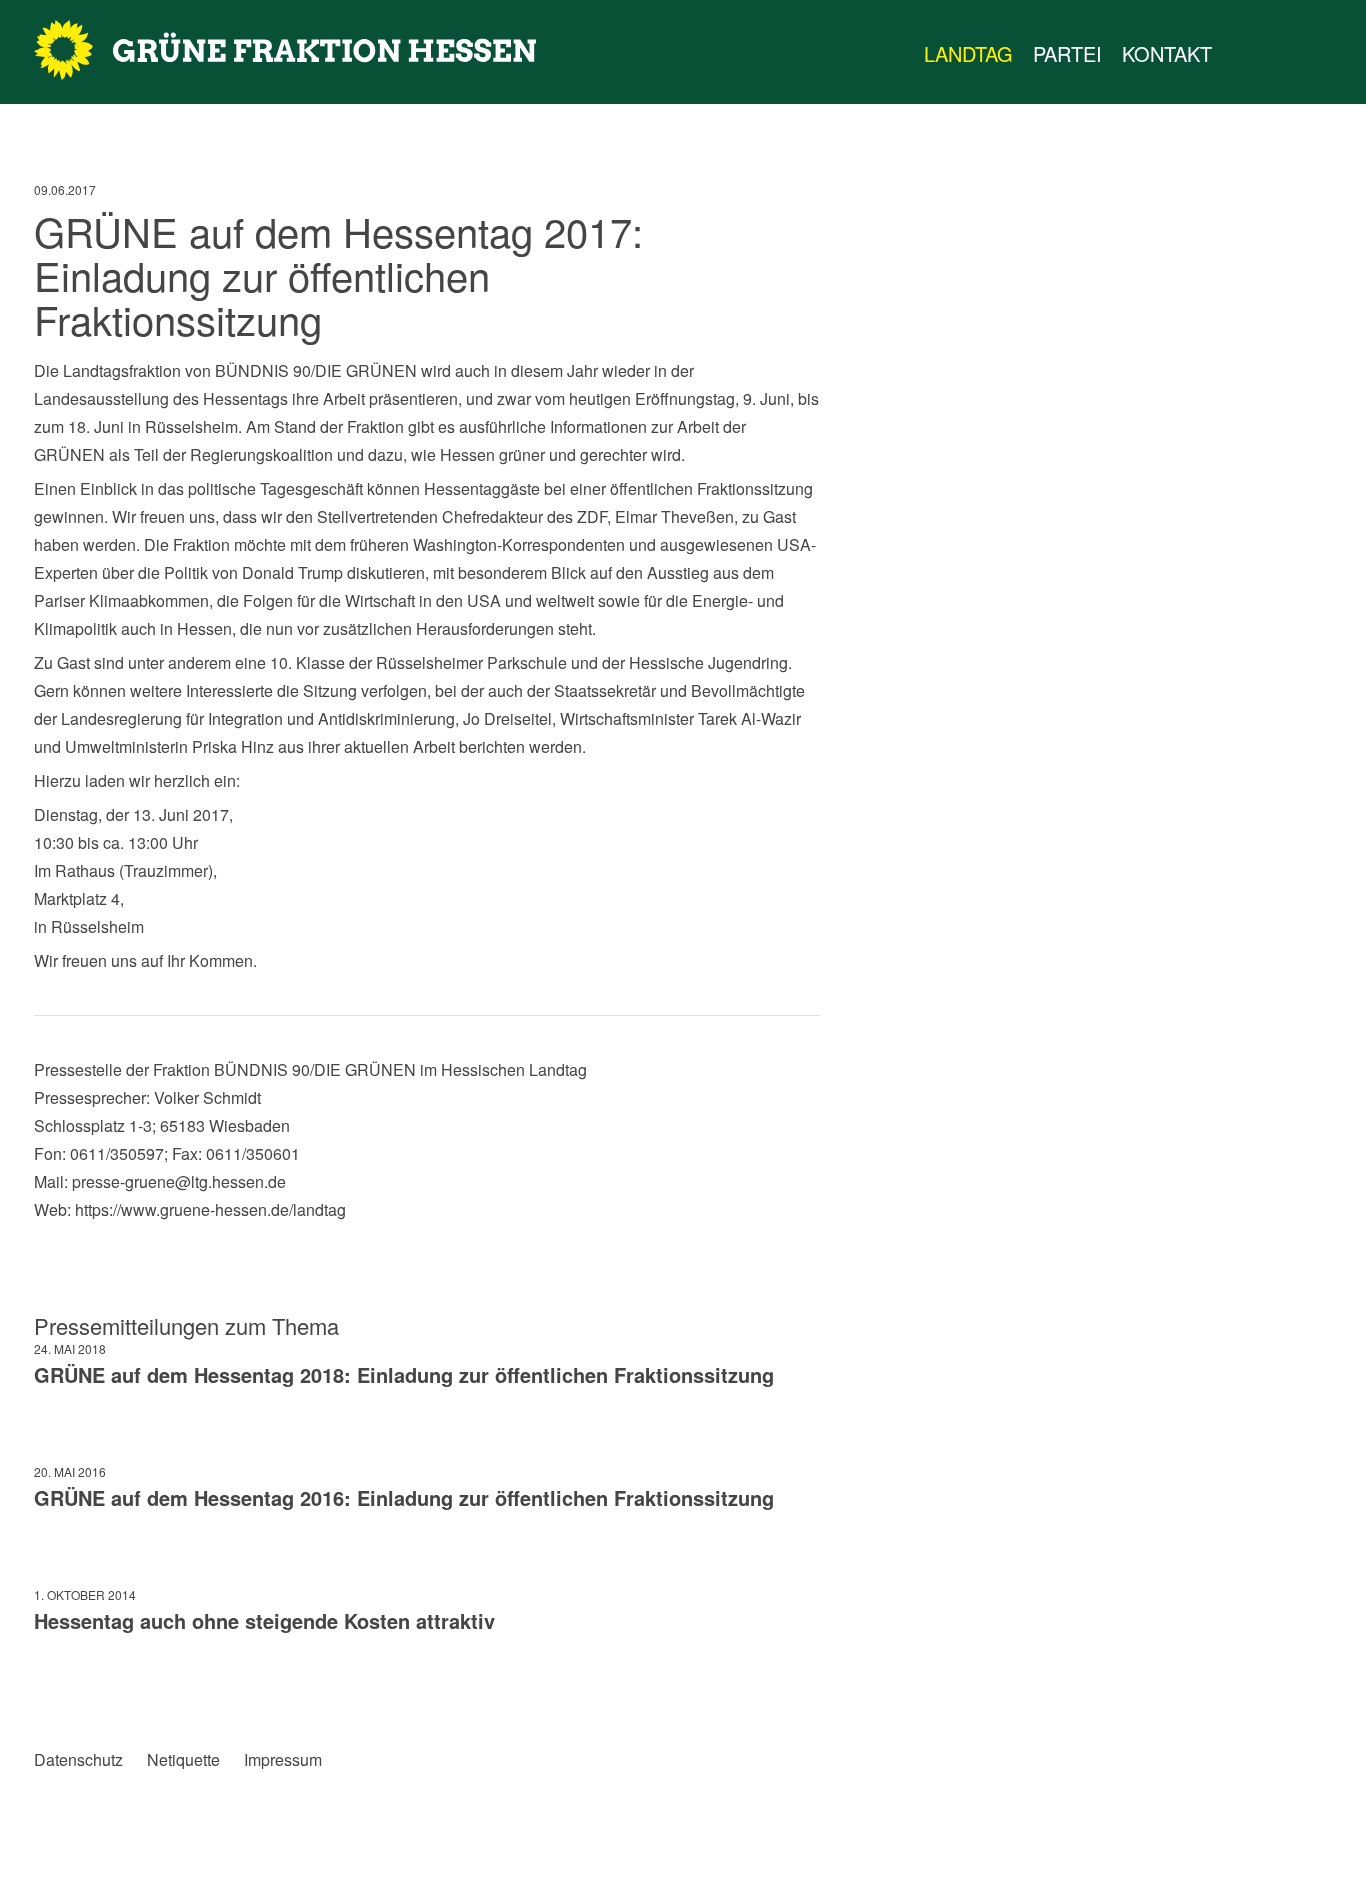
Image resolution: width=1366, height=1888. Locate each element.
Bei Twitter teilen (90, 1692)
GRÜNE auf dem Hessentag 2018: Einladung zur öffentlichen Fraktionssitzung (404, 1374)
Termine (1282, 54)
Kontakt (1167, 53)
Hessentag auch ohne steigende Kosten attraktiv (264, 1620)
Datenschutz (78, 1760)
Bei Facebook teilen (49, 1692)
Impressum (283, 1760)
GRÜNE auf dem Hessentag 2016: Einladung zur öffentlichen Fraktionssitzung (404, 1497)
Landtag (968, 53)
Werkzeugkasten (1242, 54)
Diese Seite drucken (804, 1692)
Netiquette (183, 1760)
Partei (1067, 53)
